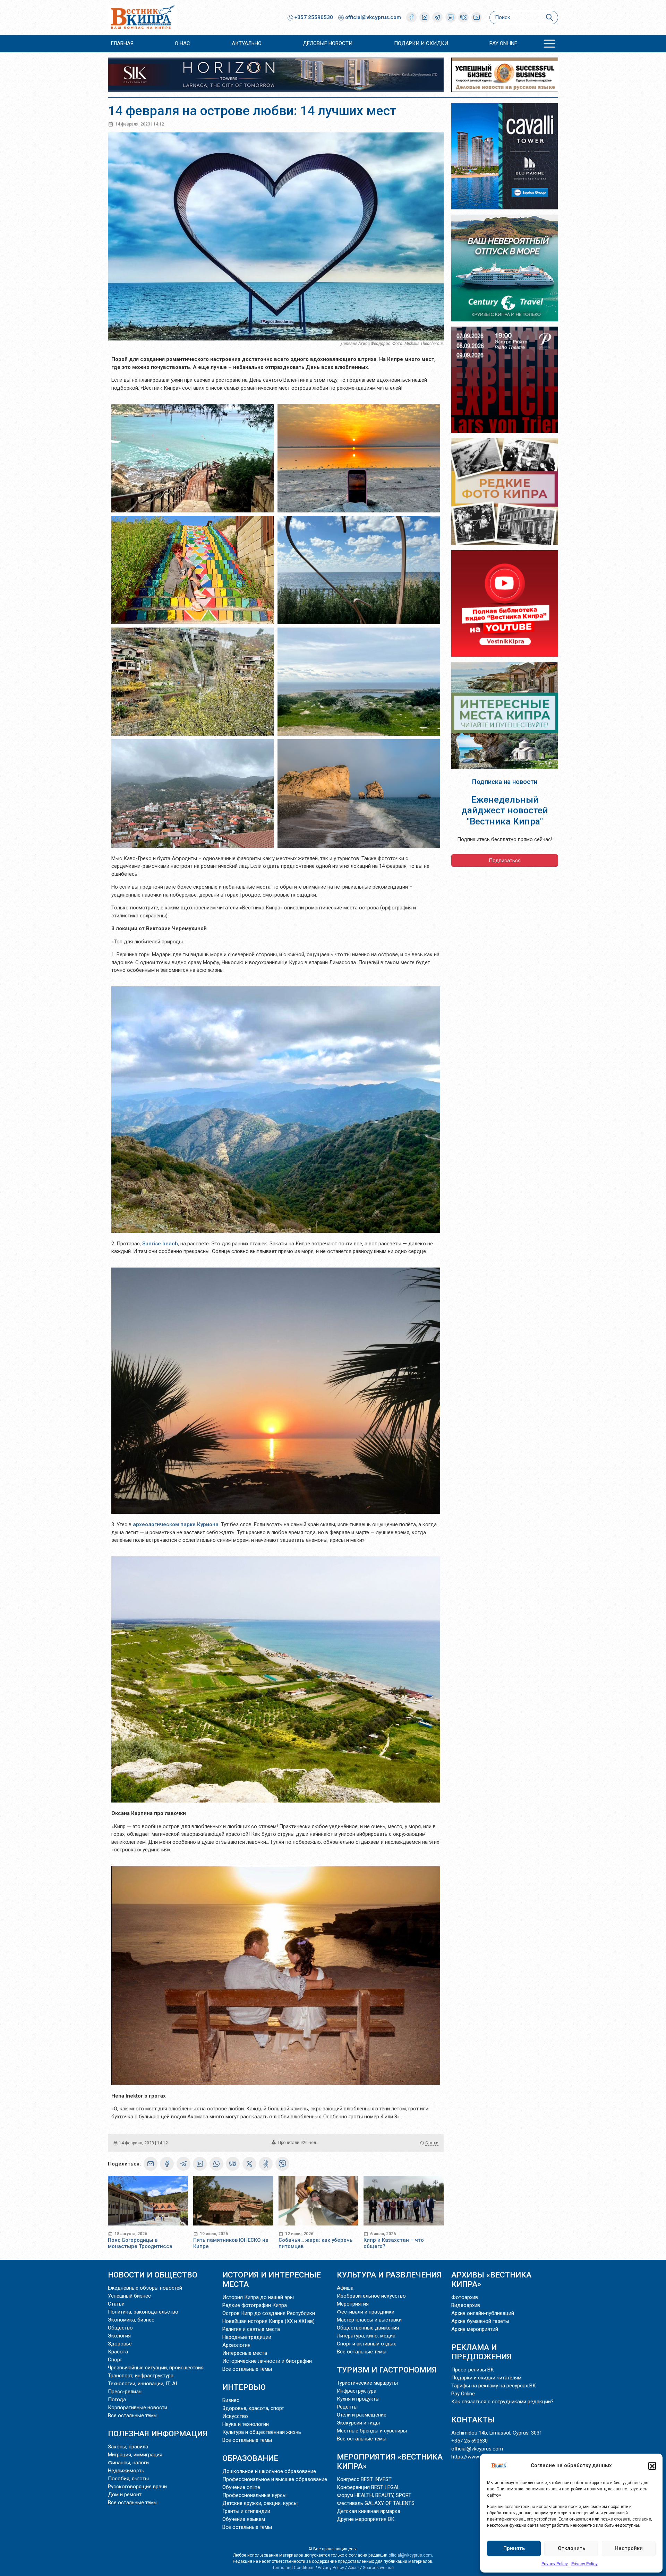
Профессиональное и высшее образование (275, 2479)
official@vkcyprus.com (373, 17)
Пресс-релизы (125, 2392)
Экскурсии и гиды (358, 2423)
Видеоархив (466, 2305)
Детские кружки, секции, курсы (260, 2503)
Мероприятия (353, 2304)
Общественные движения (368, 2328)
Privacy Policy (555, 2564)
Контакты (473, 2420)
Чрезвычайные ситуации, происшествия (156, 2368)
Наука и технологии (246, 2424)
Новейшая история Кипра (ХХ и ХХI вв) (268, 2321)
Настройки (629, 2548)
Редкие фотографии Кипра (255, 2305)
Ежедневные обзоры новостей (145, 2288)
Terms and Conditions (293, 2568)
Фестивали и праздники (366, 2312)
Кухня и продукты (358, 2399)
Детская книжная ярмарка (369, 2511)
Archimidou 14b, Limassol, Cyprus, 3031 (497, 2433)
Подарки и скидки (421, 43)
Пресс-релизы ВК (473, 2370)
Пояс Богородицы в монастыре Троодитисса (140, 2243)
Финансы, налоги (128, 2463)
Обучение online (241, 2487)
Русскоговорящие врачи (137, 2487)
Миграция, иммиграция (135, 2455)
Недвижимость (126, 2471)
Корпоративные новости (138, 2408)
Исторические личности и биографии (267, 2361)
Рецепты (347, 2407)
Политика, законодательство (143, 2312)
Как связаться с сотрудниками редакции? (502, 2402)
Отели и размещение (362, 2415)
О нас (182, 43)
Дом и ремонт (125, 2495)
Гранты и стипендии (246, 2511)
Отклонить (571, 2548)
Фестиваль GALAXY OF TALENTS (376, 2503)
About (353, 2568)
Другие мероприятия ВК (366, 2519)
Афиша (345, 2288)
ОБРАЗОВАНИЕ (250, 2458)
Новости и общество (153, 2275)
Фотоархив (465, 2297)
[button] (652, 2466)
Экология (119, 2336)
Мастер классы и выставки (369, 2320)
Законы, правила (128, 2447)
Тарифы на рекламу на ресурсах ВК (494, 2386)
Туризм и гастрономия (387, 2370)
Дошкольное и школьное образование (269, 2471)
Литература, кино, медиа (366, 2336)
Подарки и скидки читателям (486, 2378)
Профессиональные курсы (254, 2495)
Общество (120, 2328)
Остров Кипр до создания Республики (269, 2313)
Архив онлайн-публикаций (483, 2313)
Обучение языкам (244, 2519)
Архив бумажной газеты (480, 2321)
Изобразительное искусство (371, 2296)
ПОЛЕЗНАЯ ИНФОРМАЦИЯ (158, 2434)
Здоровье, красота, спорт (253, 2408)
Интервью (244, 2387)
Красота (118, 2352)
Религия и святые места (251, 2329)
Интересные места (245, 2353)
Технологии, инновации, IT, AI (142, 2384)
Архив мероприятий (475, 2329)
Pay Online (503, 43)
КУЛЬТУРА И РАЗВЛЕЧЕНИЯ (389, 2275)
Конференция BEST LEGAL (368, 2487)
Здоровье (120, 2344)
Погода (117, 2400)
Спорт (115, 2360)
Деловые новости (328, 43)
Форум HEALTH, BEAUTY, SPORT (374, 2495)
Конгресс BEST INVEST (364, 2479)
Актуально (247, 43)
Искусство (235, 2416)
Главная (122, 43)
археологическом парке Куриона (176, 1524)
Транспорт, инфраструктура (141, 2376)
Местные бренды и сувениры (372, 2431)
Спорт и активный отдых (366, 2344)
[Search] (549, 18)
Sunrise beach (160, 1244)
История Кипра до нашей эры (258, 2297)
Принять (514, 2548)
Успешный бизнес (129, 2296)
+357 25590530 (313, 17)
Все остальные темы (133, 2415)
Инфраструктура (357, 2391)
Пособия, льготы (128, 2479)
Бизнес (231, 2400)
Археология (236, 2345)
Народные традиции (247, 2337)
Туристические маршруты (367, 2383)
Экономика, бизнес (131, 2320)
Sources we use (378, 2568)
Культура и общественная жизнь (262, 2432)
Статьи (432, 2143)
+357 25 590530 (469, 2441)
